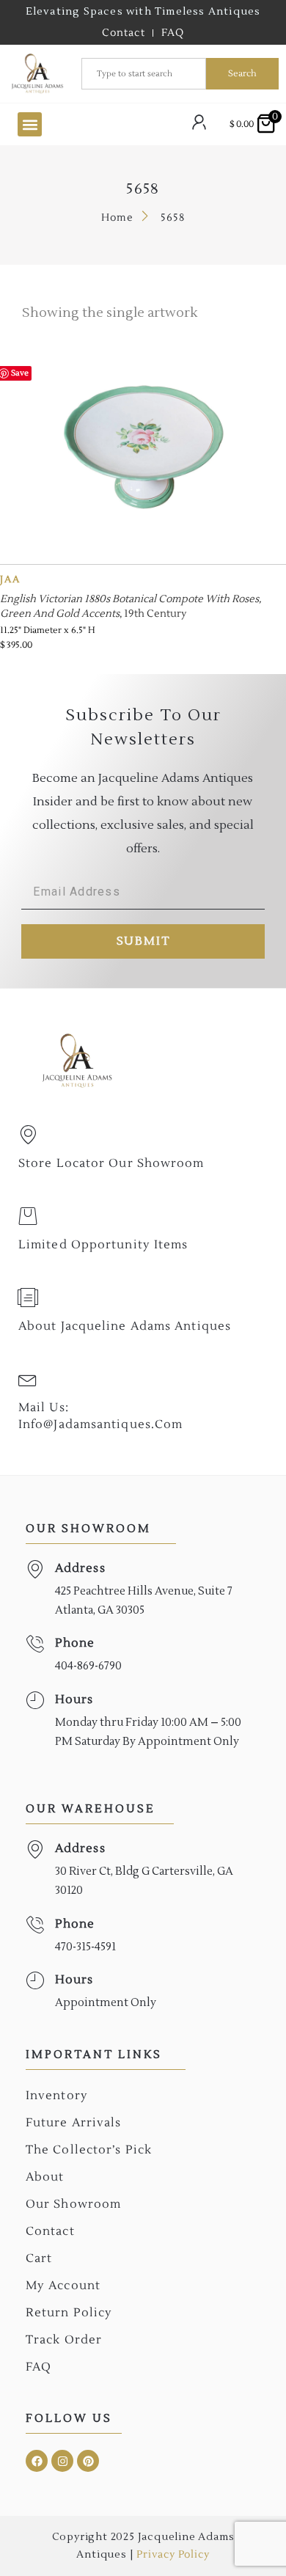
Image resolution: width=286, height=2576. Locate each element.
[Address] (35, 1569)
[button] (30, 124)
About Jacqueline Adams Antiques (125, 1326)
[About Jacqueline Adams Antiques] (28, 1298)
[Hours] (35, 1701)
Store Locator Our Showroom (111, 1163)
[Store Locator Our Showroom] (28, 1135)
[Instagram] (62, 2461)
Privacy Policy (173, 2555)
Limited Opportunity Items (103, 1245)
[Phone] (35, 1644)
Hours (74, 1699)
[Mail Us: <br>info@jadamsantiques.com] (28, 1379)
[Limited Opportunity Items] (28, 1216)
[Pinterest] (88, 2461)
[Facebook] (37, 2461)
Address (80, 1568)
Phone (75, 1643)
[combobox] (144, 74)
